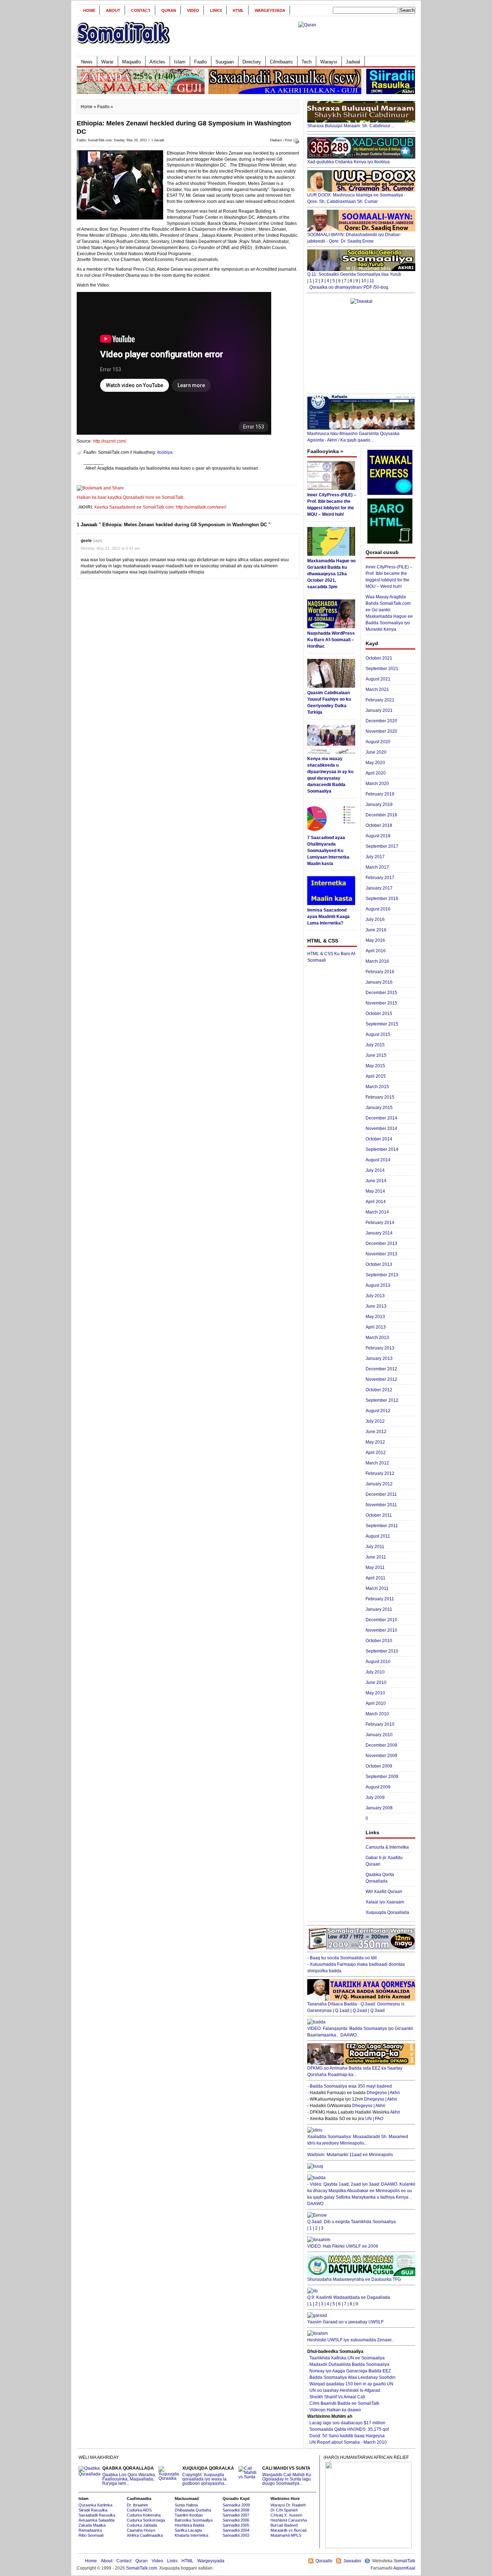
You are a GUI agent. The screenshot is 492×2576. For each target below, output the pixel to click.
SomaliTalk (404, 2561)
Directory (252, 62)
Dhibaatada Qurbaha (193, 2510)
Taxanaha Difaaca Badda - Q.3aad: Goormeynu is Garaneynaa (356, 2007)
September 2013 (382, 1275)
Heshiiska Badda (189, 2525)
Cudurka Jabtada (142, 2525)
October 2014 (379, 1139)
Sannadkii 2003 (236, 2535)
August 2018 (378, 836)
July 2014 (375, 1170)
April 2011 (375, 1578)
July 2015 (375, 1045)
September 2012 (382, 1400)
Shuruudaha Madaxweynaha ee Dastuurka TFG (354, 2279)
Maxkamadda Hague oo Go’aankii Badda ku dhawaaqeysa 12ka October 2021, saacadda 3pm (331, 574)
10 (364, 281)
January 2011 (379, 1609)
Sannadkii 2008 (236, 2510)
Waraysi (329, 62)
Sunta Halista (186, 2505)
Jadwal (353, 62)
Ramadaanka (90, 2530)
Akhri (395, 2093)
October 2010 (379, 1641)
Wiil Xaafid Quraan (384, 1892)
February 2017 (380, 878)
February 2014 (380, 1223)
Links (216, 10)
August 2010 (378, 1662)
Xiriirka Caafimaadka (145, 2535)
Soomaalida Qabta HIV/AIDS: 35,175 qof (349, 2429)
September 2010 (382, 1651)
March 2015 (377, 1087)
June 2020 (376, 752)
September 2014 (382, 1149)
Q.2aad (360, 2010)
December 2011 (381, 1494)
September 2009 (382, 1777)
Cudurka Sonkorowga (146, 2520)
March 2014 (377, 1212)
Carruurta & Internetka (387, 1847)
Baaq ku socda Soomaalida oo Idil (343, 1958)
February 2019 (380, 794)
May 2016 (375, 940)
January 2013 (379, 1358)
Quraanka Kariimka (95, 2505)
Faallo (200, 62)
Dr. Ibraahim (137, 2505)
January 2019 (379, 804)
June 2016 (376, 930)
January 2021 (379, 710)
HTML (238, 10)
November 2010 (381, 1630)
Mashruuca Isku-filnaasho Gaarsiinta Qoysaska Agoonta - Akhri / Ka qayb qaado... (353, 437)
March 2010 (377, 1714)
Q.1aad (342, 2010)
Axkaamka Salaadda (97, 2520)
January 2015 (379, 1108)
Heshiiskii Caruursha (289, 2520)
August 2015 (378, 1034)
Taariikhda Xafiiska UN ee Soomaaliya (347, 2358)
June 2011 (376, 1557)
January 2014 (379, 1233)
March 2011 (377, 1588)
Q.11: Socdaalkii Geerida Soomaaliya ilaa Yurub (354, 274)
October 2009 (379, 1766)
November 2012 (381, 1379)
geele (86, 541)
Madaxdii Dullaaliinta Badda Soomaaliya (349, 2364)
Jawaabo (352, 2561)
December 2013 (381, 1243)
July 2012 (375, 1421)
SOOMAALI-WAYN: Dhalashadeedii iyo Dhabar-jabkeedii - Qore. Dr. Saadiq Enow (354, 238)
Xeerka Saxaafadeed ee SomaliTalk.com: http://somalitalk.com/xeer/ (160, 507)
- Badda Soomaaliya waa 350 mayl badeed (350, 2086)
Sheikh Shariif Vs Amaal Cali (337, 2397)
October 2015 (379, 1014)
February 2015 (380, 1097)
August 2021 (378, 679)
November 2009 (381, 1756)
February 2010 (380, 1724)
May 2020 (375, 763)
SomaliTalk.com (142, 2568)
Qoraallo (324, 2561)
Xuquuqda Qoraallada (387, 1912)
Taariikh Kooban (189, 2515)
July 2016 (375, 919)
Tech (307, 62)
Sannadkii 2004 (236, 2530)
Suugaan (225, 62)
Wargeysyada (270, 10)
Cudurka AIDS (139, 2510)
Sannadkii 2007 (236, 2515)
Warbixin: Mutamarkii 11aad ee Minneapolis (350, 2155)
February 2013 (380, 1348)
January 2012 (379, 1484)
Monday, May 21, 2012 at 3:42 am (110, 548)
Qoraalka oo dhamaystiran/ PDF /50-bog (349, 287)
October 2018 (379, 825)
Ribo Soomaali (91, 2535)
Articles (157, 62)
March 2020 (377, 784)
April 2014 (376, 1202)
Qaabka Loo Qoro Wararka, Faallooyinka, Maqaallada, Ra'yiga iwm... (129, 2476)
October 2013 (379, 1264)
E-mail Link (271, 468)
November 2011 (381, 1505)
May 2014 (375, 1191)
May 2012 (375, 1442)
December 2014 (381, 1118)
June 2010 (376, 1682)
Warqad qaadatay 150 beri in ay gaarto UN (351, 2384)
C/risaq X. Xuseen (286, 2515)
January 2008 (379, 1808)
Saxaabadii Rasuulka (97, 2515)
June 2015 (376, 1055)
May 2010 (375, 1693)
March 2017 (377, 867)
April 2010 (376, 1703)
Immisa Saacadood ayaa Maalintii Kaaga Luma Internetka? (328, 917)
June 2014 (376, 1181)
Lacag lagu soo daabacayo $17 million (347, 2423)
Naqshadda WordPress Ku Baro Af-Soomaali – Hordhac (331, 640)
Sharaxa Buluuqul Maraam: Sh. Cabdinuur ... (351, 126)
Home (89, 10)
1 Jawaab (158, 140)
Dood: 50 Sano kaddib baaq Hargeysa (347, 2436)
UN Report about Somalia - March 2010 (348, 2442)
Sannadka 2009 (236, 2505)
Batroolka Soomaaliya (194, 2520)
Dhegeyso (377, 2093)
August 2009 (378, 1787)
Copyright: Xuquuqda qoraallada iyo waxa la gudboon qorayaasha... (208, 2476)
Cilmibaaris (281, 62)
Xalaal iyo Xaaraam (385, 1902)
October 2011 (379, 1515)
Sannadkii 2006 (236, 2520)
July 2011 (375, 1547)
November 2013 (381, 1254)
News (87, 62)
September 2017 (382, 846)
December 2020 (381, 721)
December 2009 (381, 1745)
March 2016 (377, 961)
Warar (107, 62)
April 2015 (376, 1076)
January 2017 (379, 888)
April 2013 (376, 1327)
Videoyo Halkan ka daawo (335, 2410)
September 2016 (382, 899)
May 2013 (375, 1317)
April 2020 (376, 773)
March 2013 (377, 1338)
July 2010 (375, 1672)
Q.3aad (377, 2010)
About (113, 10)
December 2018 (381, 815)
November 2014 (381, 1129)
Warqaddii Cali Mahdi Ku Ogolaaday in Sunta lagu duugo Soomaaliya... (287, 2476)
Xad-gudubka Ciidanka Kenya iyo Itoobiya (348, 162)
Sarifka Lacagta (188, 2530)
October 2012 (379, 1390)
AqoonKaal (404, 2568)
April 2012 (376, 1453)
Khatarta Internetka (191, 2535)
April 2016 (376, 951)
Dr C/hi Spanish (284, 2510)
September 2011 (382, 1526)
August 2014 (378, 1160)
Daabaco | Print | (282, 140)
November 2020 (381, 731)
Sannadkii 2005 (236, 2525)
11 (372, 281)
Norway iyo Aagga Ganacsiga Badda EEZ (350, 2371)
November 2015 (381, 1003)
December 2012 (381, 1369)
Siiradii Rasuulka (93, 2510)
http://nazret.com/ (109, 441)
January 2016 (379, 982)
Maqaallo (131, 62)
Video (193, 10)
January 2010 (379, 1735)
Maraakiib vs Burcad (289, 2530)
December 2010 (381, 1620)
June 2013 (376, 1306)
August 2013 (378, 1285)
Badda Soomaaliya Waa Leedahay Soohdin (352, 2377)
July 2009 (375, 1797)
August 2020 (378, 742)
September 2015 (382, 1024)
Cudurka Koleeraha (144, 2515)
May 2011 (375, 1568)
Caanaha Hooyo (141, 2530)
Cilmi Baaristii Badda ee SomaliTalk (344, 2403)
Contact (141, 10)
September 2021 (382, 669)
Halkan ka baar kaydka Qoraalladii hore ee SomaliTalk (130, 497)
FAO (379, 2119)
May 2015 (375, 1066)
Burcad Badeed (284, 2525)
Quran (169, 10)
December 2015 (381, 993)
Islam (180, 62)
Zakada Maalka (92, 2525)
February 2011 (380, 1599)
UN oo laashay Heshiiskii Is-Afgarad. (345, 2390)
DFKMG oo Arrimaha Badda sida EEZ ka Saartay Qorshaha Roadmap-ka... (355, 2071)
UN (368, 2119)
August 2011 (378, 1536)
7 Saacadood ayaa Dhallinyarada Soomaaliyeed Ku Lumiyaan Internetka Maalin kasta (328, 851)
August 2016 (378, 909)
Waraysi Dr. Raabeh (288, 2505)
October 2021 (379, 658)
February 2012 (380, 1473)
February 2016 (380, 972)
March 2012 (377, 1463)
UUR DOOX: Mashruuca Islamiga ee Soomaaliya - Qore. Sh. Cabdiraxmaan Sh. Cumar (356, 198)
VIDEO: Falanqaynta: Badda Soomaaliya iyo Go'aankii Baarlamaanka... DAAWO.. (360, 2032)
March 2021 (377, 690)
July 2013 (375, 1296)
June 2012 (376, 1432)
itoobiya (165, 452)
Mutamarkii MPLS (286, 2535)
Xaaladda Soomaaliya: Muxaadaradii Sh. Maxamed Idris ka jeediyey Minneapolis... (358, 2140)
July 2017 (375, 857)
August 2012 (378, 1411)
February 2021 (380, 700)
